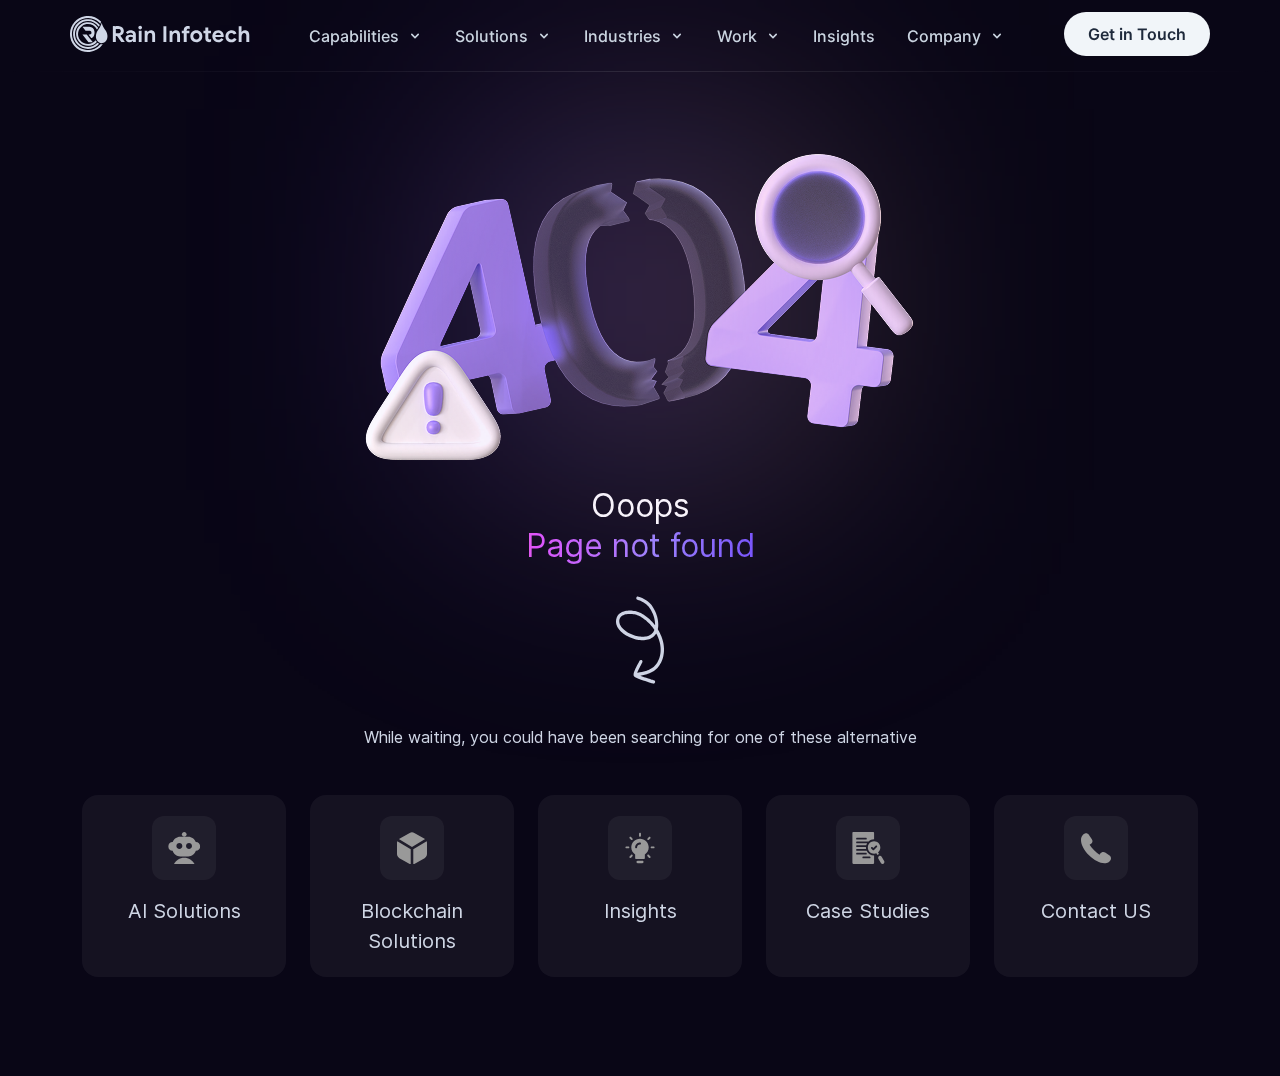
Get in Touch (1137, 34)
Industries (622, 36)
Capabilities (354, 36)
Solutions (491, 36)
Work (737, 36)
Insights (844, 36)
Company (944, 36)
